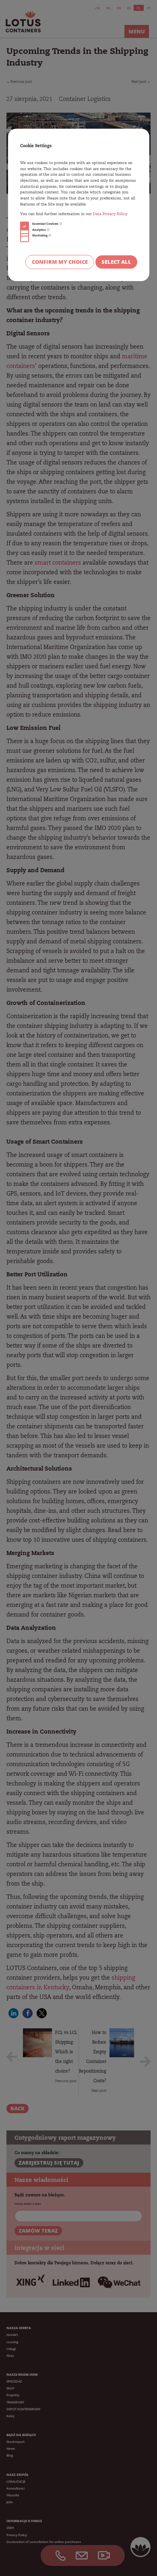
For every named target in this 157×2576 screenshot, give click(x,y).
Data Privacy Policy (110, 214)
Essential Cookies (46, 224)
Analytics (39, 230)
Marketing (40, 235)
